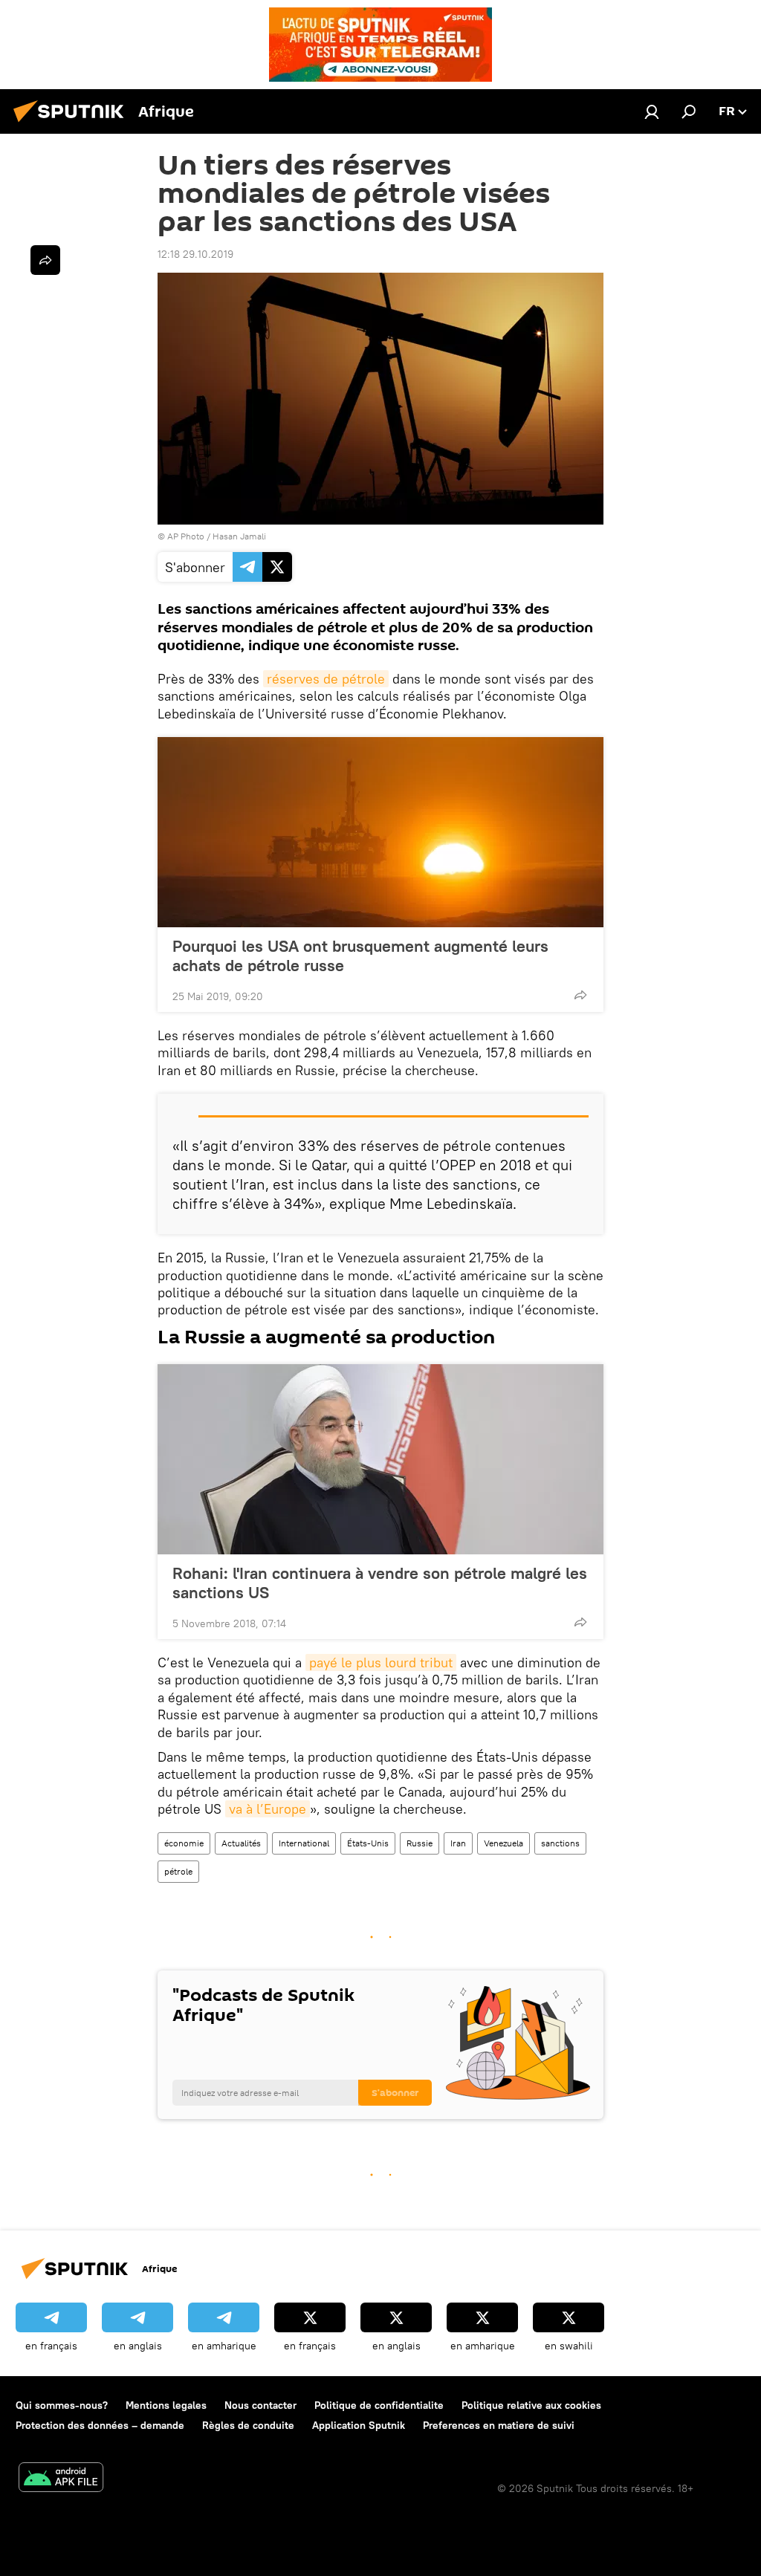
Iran (458, 1843)
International (304, 1843)
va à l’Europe (268, 1809)
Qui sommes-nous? (62, 2405)
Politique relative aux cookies (531, 2405)
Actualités (241, 1843)
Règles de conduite (248, 2425)
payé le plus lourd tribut (381, 1662)
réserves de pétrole (326, 679)
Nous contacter (260, 2405)
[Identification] (652, 111)
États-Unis (368, 1843)
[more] (580, 995)
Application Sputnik (359, 2425)
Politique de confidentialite (379, 2405)
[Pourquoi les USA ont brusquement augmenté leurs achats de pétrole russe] (380, 832)
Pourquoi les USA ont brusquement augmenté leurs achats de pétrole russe (360, 956)
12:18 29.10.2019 (195, 254)
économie (184, 1843)
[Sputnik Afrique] (73, 124)
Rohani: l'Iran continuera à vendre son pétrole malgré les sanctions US (380, 1583)
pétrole (178, 1871)
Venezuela (503, 1843)
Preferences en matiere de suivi (499, 2425)
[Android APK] (61, 2479)
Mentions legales (166, 2405)
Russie (420, 1843)
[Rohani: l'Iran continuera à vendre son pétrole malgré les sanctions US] (380, 1459)
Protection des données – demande (100, 2425)
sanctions (560, 1843)
